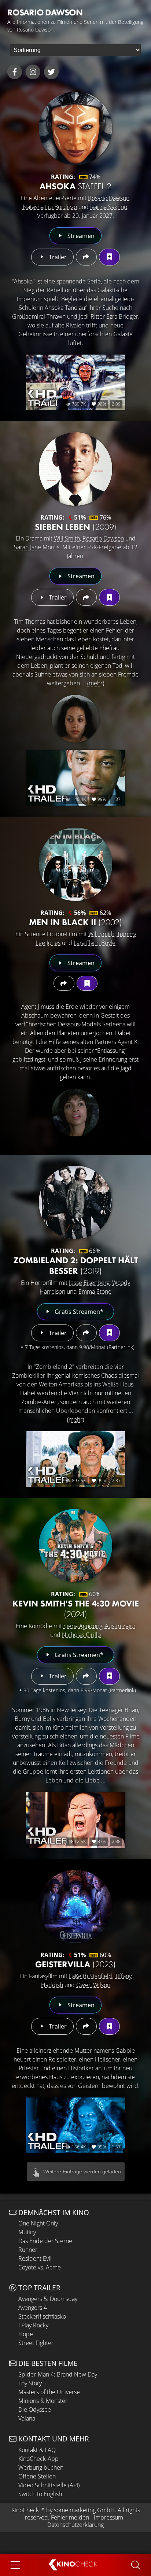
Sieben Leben (76, 527)
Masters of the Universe (49, 2392)
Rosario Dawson (109, 198)
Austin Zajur (120, 1626)
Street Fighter (36, 2343)
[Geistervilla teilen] (86, 2026)
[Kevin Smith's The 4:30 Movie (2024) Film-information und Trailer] (75, 1546)
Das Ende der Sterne (45, 2241)
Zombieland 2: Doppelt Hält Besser (76, 1265)
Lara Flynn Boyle (95, 943)
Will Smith (67, 538)
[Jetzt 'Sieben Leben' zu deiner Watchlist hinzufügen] (109, 597)
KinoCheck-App (38, 2459)
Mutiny (27, 2232)
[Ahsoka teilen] (86, 257)
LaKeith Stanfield (91, 1976)
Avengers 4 (33, 2308)
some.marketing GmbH (84, 2510)
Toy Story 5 (32, 2383)
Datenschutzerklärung (75, 2525)
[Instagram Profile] (33, 72)
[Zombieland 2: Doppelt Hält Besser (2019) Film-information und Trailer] (75, 1202)
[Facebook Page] (15, 72)
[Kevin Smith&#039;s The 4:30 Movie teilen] (86, 1676)
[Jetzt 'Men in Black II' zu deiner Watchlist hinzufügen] (87, 983)
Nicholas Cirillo (81, 1635)
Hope (26, 2334)
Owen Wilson (93, 1985)
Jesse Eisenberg (89, 1283)
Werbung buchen (41, 2467)
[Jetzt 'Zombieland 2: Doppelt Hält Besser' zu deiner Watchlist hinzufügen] (109, 1333)
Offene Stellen (37, 2476)
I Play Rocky (33, 2325)
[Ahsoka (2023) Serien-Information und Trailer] (75, 128)
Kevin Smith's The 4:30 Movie (76, 1609)
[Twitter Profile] (51, 72)
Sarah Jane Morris (37, 547)
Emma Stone (95, 1291)
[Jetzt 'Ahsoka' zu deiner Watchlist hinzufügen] (109, 257)
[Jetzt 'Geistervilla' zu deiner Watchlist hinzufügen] (109, 2026)
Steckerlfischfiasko (42, 2316)
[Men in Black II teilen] (64, 983)
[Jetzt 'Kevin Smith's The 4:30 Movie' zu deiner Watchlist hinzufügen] (109, 1676)
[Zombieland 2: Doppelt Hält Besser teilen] (86, 1333)
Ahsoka (75, 186)
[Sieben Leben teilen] (86, 597)
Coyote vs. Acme (40, 2267)
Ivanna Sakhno (109, 207)
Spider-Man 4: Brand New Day (58, 2374)
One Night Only (38, 2223)
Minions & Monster (43, 2401)
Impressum (108, 2517)
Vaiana (27, 2418)
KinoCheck (25, 2510)
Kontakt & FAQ (37, 2450)
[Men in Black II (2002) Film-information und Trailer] (75, 864)
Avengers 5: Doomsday (48, 2299)
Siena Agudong (83, 1626)
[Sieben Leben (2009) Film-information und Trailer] (75, 469)
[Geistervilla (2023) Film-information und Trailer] (75, 1906)
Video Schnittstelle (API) (49, 2485)
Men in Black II (75, 922)
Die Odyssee (35, 2410)
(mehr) (96, 683)
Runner (28, 2250)
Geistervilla (75, 1964)
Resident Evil (35, 2258)
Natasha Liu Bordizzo (50, 207)
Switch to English (40, 2494)
